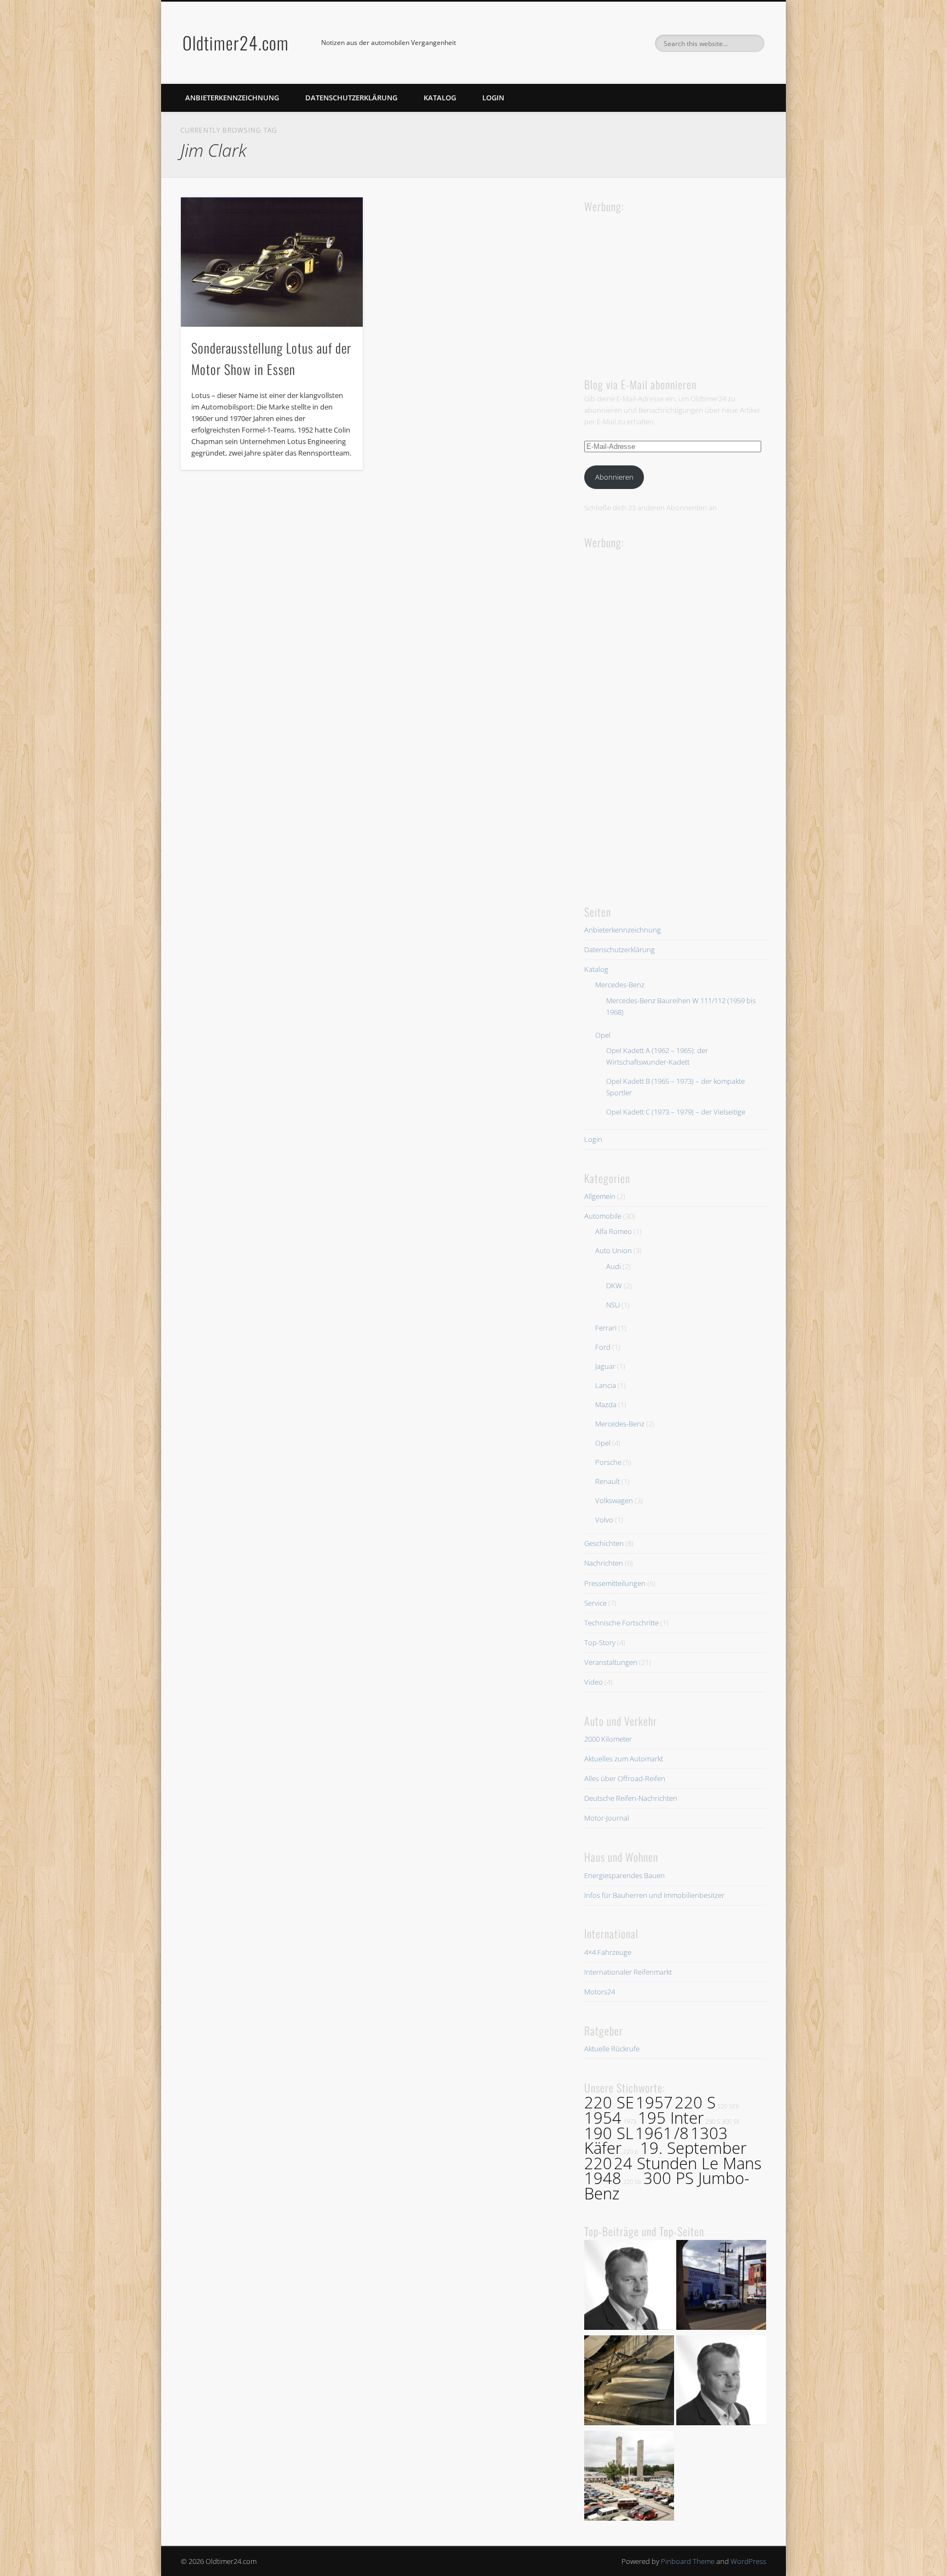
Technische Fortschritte (621, 1623)
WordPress (748, 2561)
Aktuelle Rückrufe (612, 2049)
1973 (630, 2122)
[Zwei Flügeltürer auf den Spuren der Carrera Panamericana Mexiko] (721, 2287)
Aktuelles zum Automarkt (624, 1759)
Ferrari (606, 1328)
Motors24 (600, 1992)
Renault (607, 1481)
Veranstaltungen (611, 1662)
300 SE (731, 2122)
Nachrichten (604, 1563)
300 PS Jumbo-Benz (667, 2186)
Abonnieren (614, 477)
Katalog (440, 98)
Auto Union (614, 1250)
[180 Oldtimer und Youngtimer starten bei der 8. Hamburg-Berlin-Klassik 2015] (629, 2477)
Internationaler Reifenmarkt (628, 1972)
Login (493, 98)
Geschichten (604, 1543)
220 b (631, 2152)
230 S (713, 2122)
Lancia (606, 1385)
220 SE (609, 2102)
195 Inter (671, 2118)
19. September (693, 2148)
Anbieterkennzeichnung (232, 98)
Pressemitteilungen (615, 1583)
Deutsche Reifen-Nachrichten (631, 1798)
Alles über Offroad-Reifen (625, 1778)
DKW (614, 1286)
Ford (603, 1347)
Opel (603, 1035)
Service (595, 1603)
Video (594, 1682)
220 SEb (728, 2106)
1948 (603, 2178)
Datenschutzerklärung (351, 98)
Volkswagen (614, 1500)
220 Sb (632, 2182)
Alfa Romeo (614, 1231)
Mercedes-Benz (620, 985)
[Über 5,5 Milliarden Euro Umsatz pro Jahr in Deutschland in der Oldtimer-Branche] (629, 2287)
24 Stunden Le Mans (688, 2163)
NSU (613, 1305)
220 (598, 2163)
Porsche (608, 1462)
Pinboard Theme (688, 2561)
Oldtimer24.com (236, 42)
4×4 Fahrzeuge (608, 1952)
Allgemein (600, 1196)
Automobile (603, 1216)
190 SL (609, 2133)
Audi (614, 1266)
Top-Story (600, 1642)
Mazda (606, 1404)
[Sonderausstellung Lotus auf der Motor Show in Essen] (272, 262)
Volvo (604, 1520)
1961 (654, 2133)
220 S (695, 2102)
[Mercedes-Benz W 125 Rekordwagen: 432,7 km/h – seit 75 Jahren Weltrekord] (629, 2382)
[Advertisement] (666, 284)
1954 (603, 2118)
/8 (681, 2133)
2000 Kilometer (608, 1739)
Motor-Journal (607, 1818)
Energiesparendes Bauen (624, 1875)
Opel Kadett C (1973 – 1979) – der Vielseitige (676, 1112)
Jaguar (605, 1366)
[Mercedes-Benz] (721, 2382)
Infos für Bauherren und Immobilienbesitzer (654, 1895)
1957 (654, 2102)
